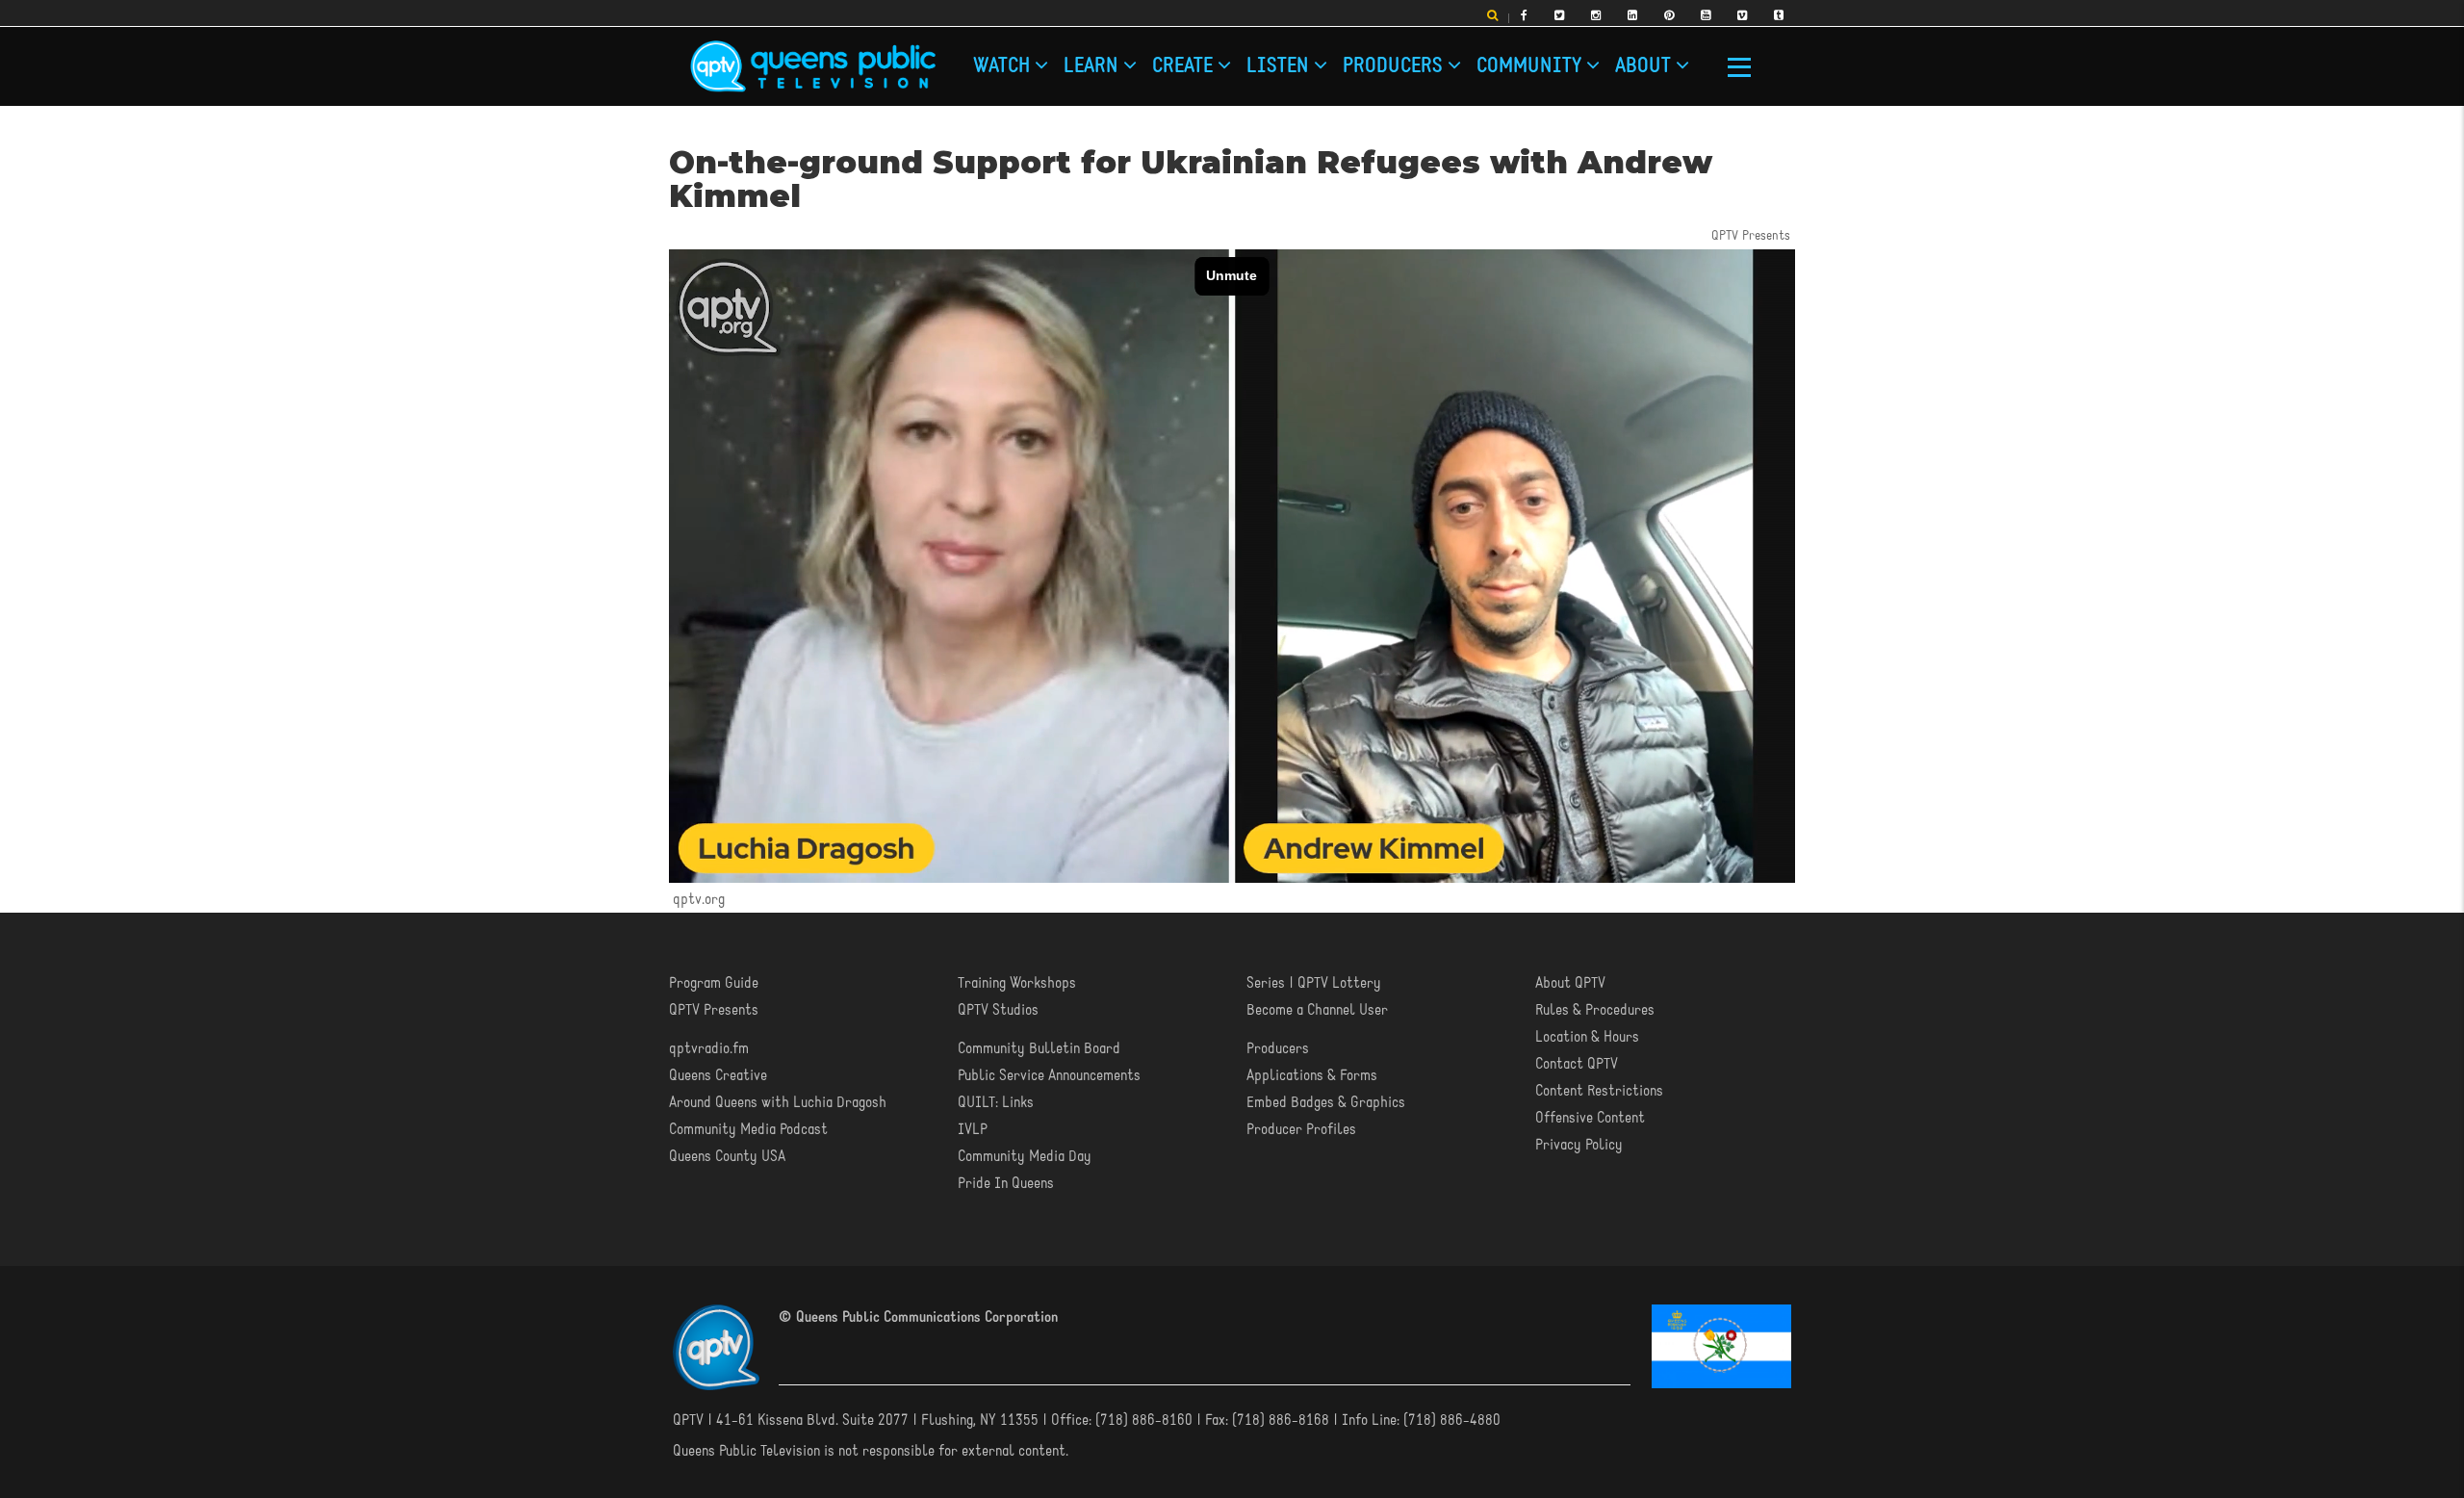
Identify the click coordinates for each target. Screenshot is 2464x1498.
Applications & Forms (1312, 1075)
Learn (1021, 60)
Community (1215, 60)
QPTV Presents (714, 1010)
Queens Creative (718, 1075)
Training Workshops (1017, 983)
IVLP (973, 1129)
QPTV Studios (998, 1010)
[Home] (813, 66)
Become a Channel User (1317, 1010)
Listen (1103, 60)
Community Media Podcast (748, 1129)
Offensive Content (1590, 1118)
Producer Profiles (1301, 1129)
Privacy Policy (1579, 1145)
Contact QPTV (1577, 1064)
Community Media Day (1025, 1156)
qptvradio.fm (709, 1048)
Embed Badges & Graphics (1326, 1102)
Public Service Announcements (1049, 1075)
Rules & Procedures (1595, 1010)
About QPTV (1570, 983)
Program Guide (714, 983)
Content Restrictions (1599, 1091)
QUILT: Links (996, 1102)
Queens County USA (727, 1156)
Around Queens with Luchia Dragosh (778, 1102)
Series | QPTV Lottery (1314, 983)
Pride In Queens (1006, 1183)
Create (1061, 60)
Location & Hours (1587, 1037)
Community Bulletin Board (1039, 1048)
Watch (982, 60)
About (1266, 60)
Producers (1153, 60)
